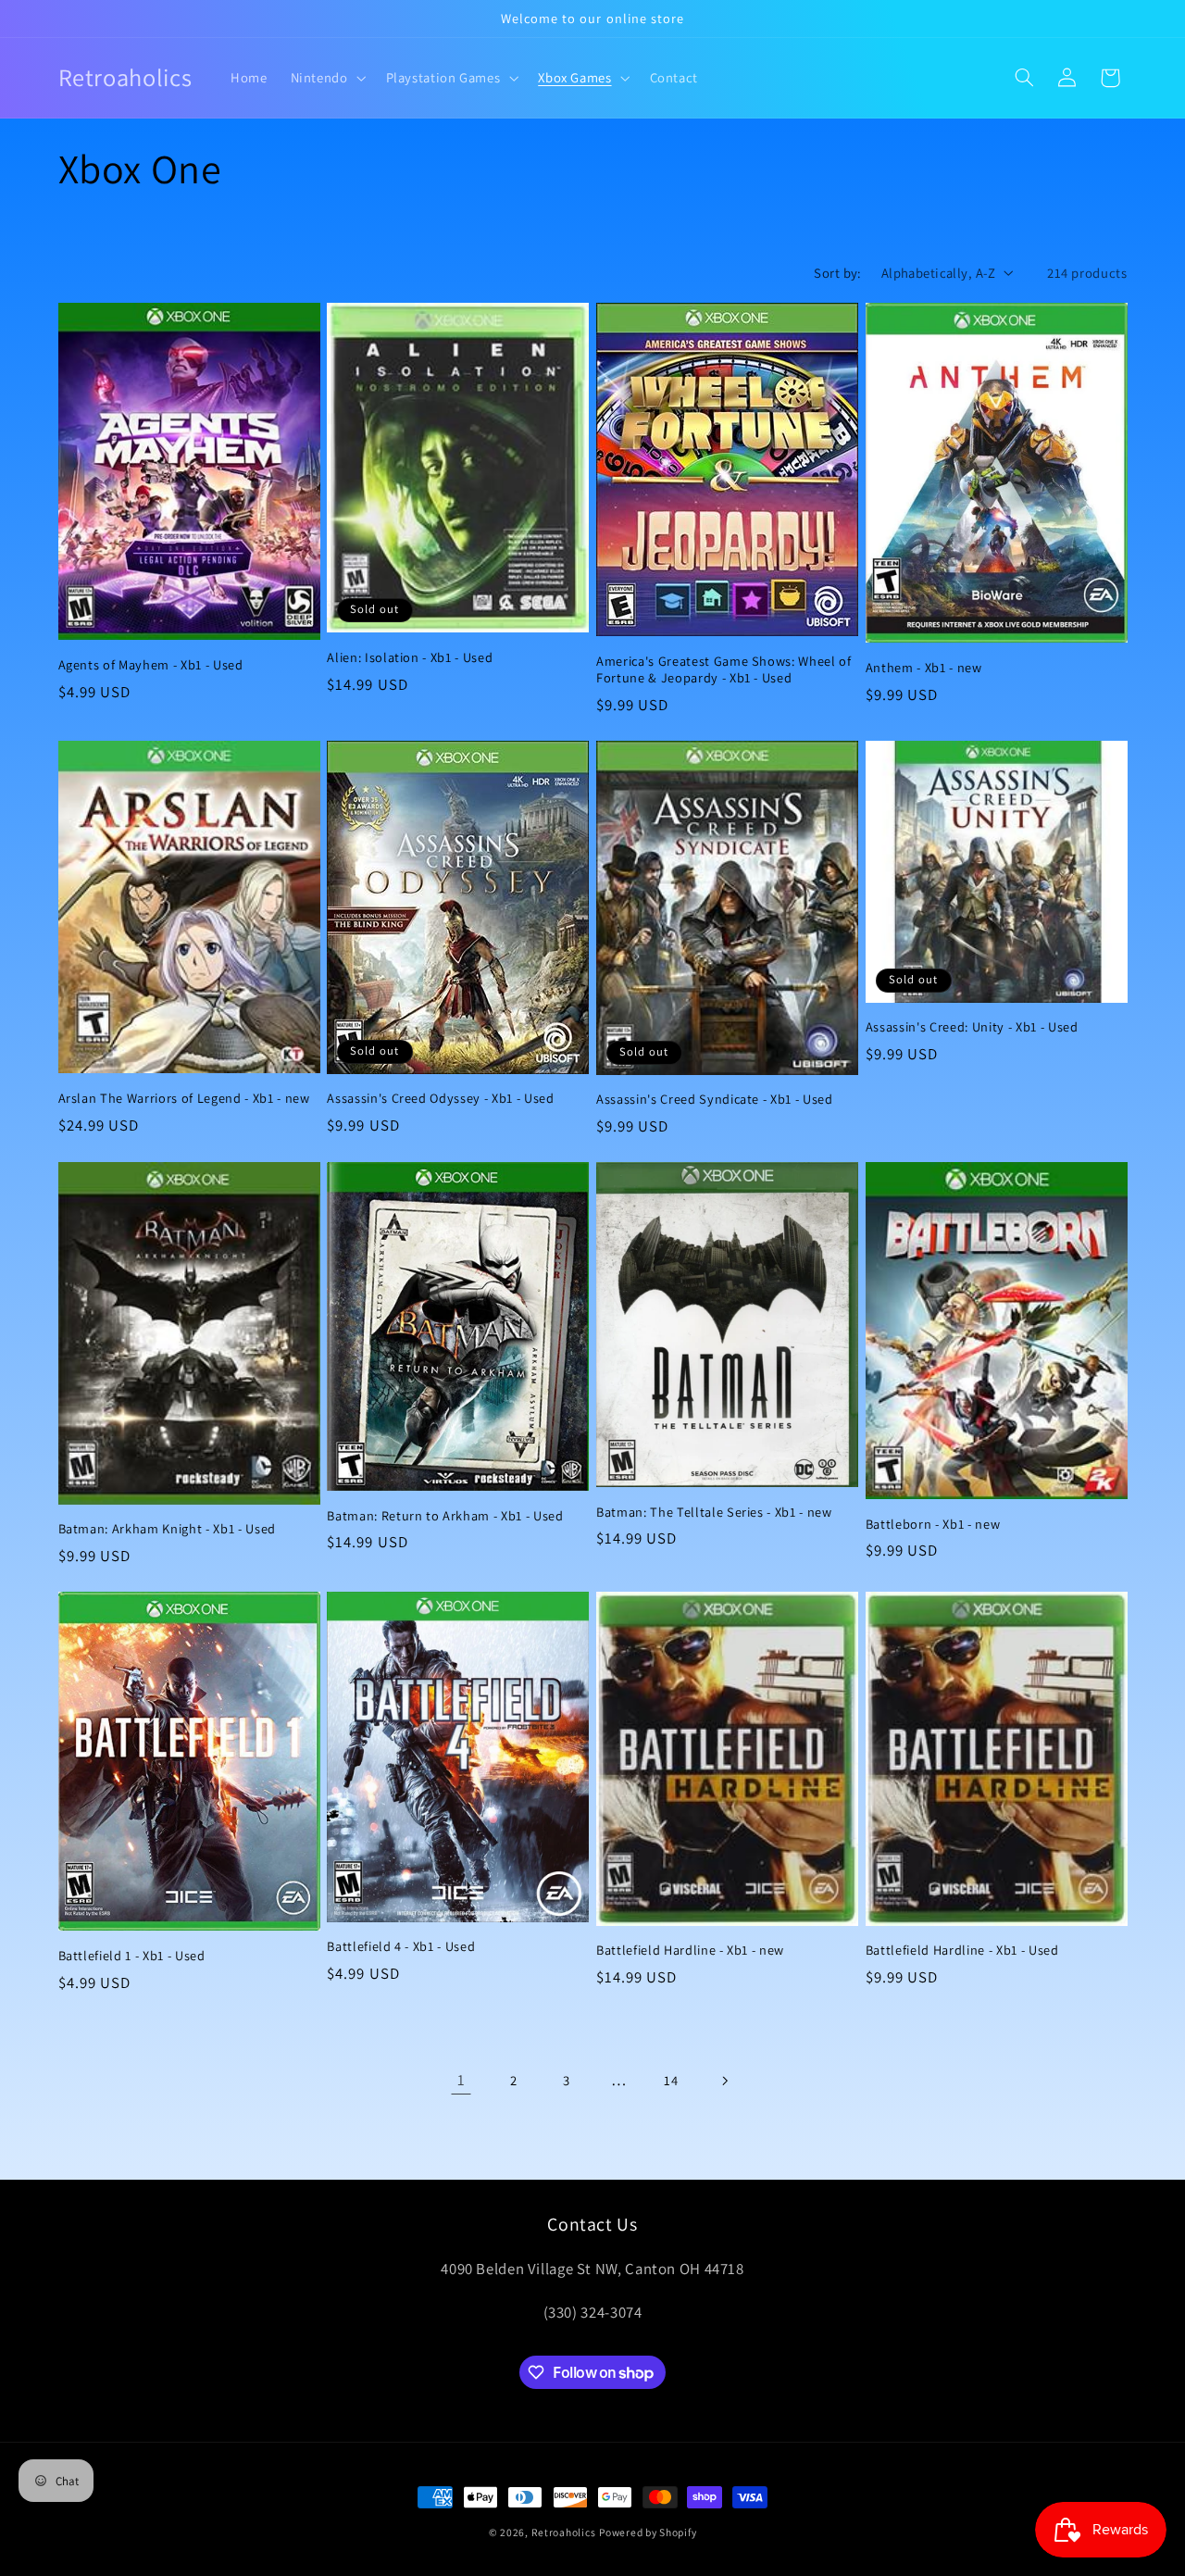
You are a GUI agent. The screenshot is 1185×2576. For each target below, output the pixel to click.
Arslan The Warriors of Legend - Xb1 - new (184, 1098)
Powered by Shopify (648, 2532)
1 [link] (462, 2080)
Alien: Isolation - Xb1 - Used (410, 657)
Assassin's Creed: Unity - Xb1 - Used (972, 1027)
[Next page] (724, 2081)
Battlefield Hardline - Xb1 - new (690, 1950)
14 (671, 2080)
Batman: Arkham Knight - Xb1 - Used (167, 1529)
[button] (326, 78)
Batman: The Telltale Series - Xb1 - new (714, 1512)
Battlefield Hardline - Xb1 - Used (962, 1950)
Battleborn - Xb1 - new (933, 1524)
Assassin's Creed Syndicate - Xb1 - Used (715, 1099)
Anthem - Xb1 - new (924, 668)
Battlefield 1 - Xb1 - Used (132, 1956)
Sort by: (837, 273)
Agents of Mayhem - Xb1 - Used (151, 665)
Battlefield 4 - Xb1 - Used (401, 1946)
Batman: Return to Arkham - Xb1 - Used (445, 1516)
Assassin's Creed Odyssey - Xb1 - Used (440, 1098)
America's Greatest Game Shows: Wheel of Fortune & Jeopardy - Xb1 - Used (724, 669)
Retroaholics (564, 2532)
